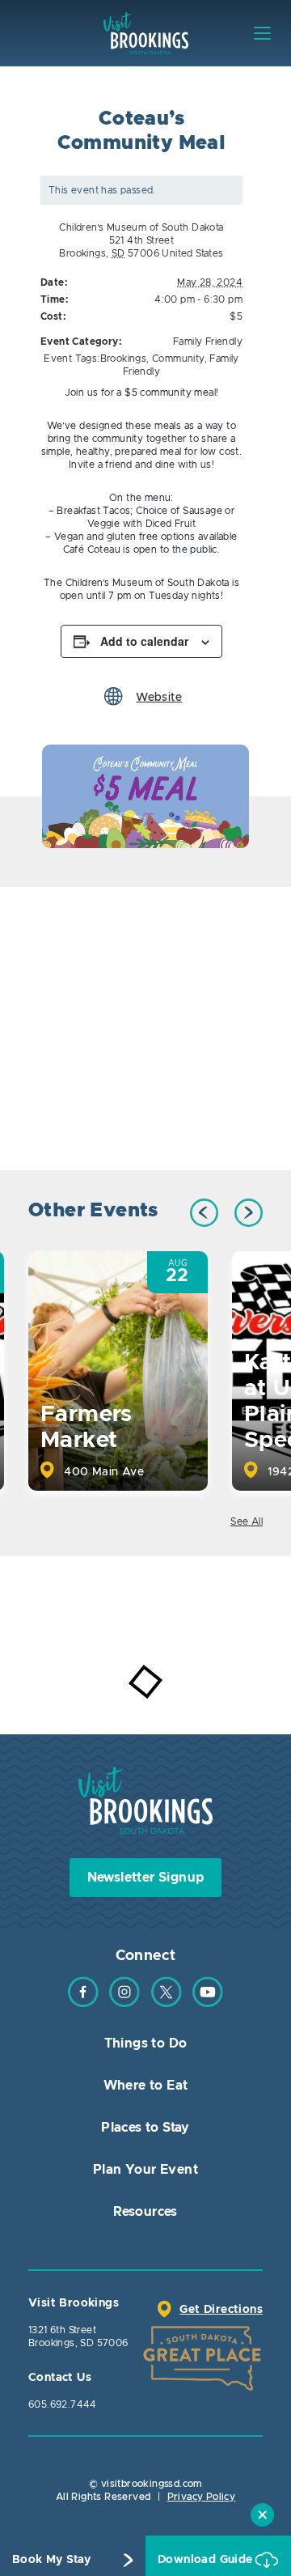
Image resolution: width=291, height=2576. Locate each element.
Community (178, 359)
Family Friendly (208, 342)
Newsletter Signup (146, 1878)
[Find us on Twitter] (167, 2004)
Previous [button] (204, 1213)
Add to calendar (144, 641)
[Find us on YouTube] (208, 2004)
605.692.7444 (63, 2404)
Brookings (124, 359)
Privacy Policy (202, 2497)
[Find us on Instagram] (124, 2004)
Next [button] (249, 1213)
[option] (145, 796)
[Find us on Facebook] (83, 2004)
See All (247, 1521)
